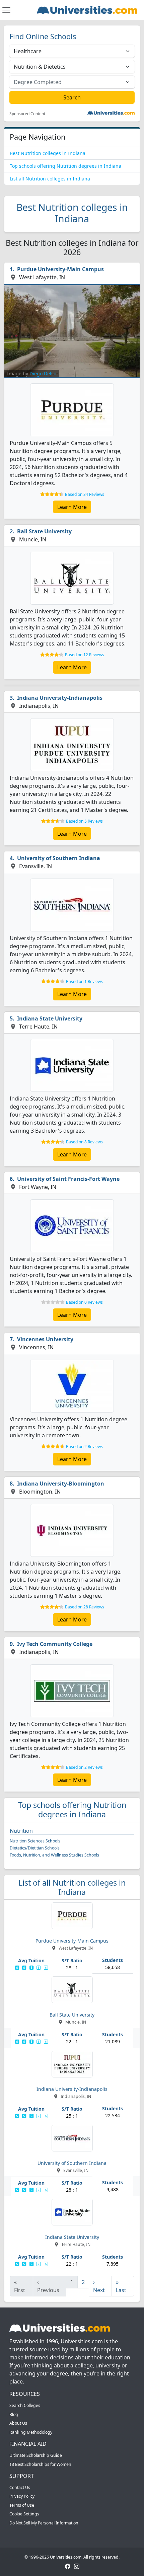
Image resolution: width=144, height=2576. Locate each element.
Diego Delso (43, 373)
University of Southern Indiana (59, 858)
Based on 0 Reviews (84, 1302)
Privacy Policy (22, 2496)
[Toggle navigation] (6, 10)
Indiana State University (50, 1018)
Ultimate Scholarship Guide (36, 2455)
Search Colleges (25, 2405)
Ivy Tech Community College (55, 1644)
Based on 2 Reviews (84, 1447)
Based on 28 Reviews (85, 1607)
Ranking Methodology (31, 2432)
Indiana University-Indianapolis (60, 698)
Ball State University (44, 531)
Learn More (72, 507)
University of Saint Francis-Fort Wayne (68, 1179)
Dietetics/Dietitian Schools (35, 1848)
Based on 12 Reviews (85, 655)
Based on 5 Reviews (84, 821)
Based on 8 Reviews (84, 1142)
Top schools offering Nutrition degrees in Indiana (65, 166)
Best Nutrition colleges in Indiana (48, 153)
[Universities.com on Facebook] (68, 2566)
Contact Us (20, 2487)
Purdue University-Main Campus (60, 269)
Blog (14, 2414)
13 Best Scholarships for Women (40, 2464)
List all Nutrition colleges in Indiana (50, 179)
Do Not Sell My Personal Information (44, 2523)
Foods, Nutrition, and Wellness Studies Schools (54, 1855)
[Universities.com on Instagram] (77, 2566)
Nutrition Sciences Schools (35, 1841)
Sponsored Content (27, 114)
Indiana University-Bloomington (61, 1484)
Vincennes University (45, 1339)
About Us (18, 2423)
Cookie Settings (24, 2514)
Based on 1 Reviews (84, 981)
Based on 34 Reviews (85, 494)
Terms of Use (22, 2505)
